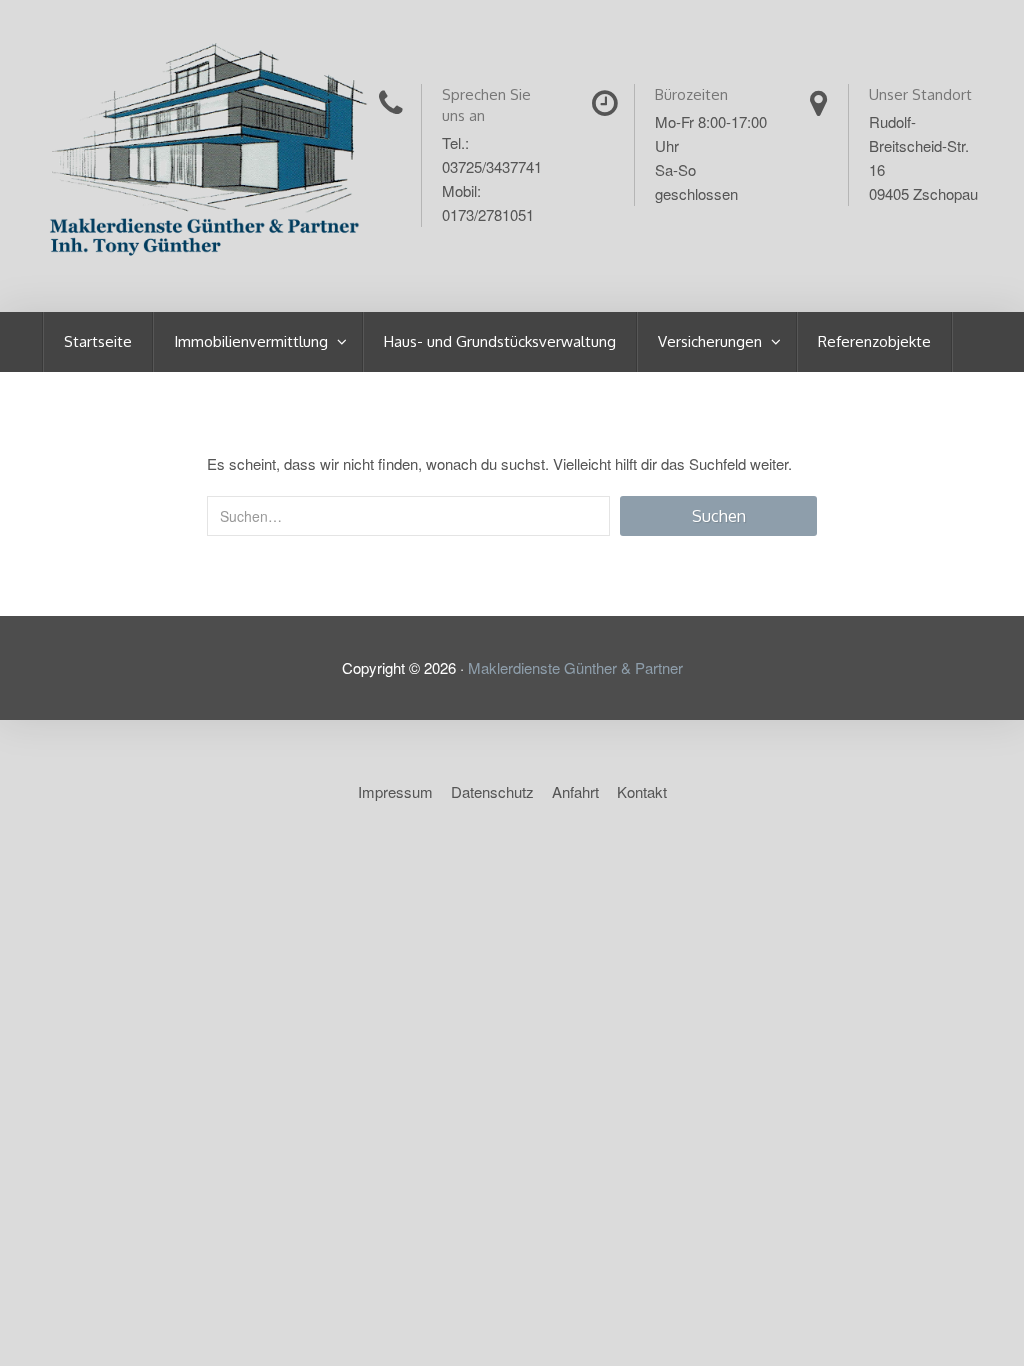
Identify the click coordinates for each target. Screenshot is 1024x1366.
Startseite (98, 341)
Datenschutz (492, 791)
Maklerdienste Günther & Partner (575, 667)
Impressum (395, 791)
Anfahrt (575, 791)
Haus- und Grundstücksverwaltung (500, 341)
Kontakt (642, 791)
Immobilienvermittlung (253, 341)
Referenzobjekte (874, 341)
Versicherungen (712, 341)
